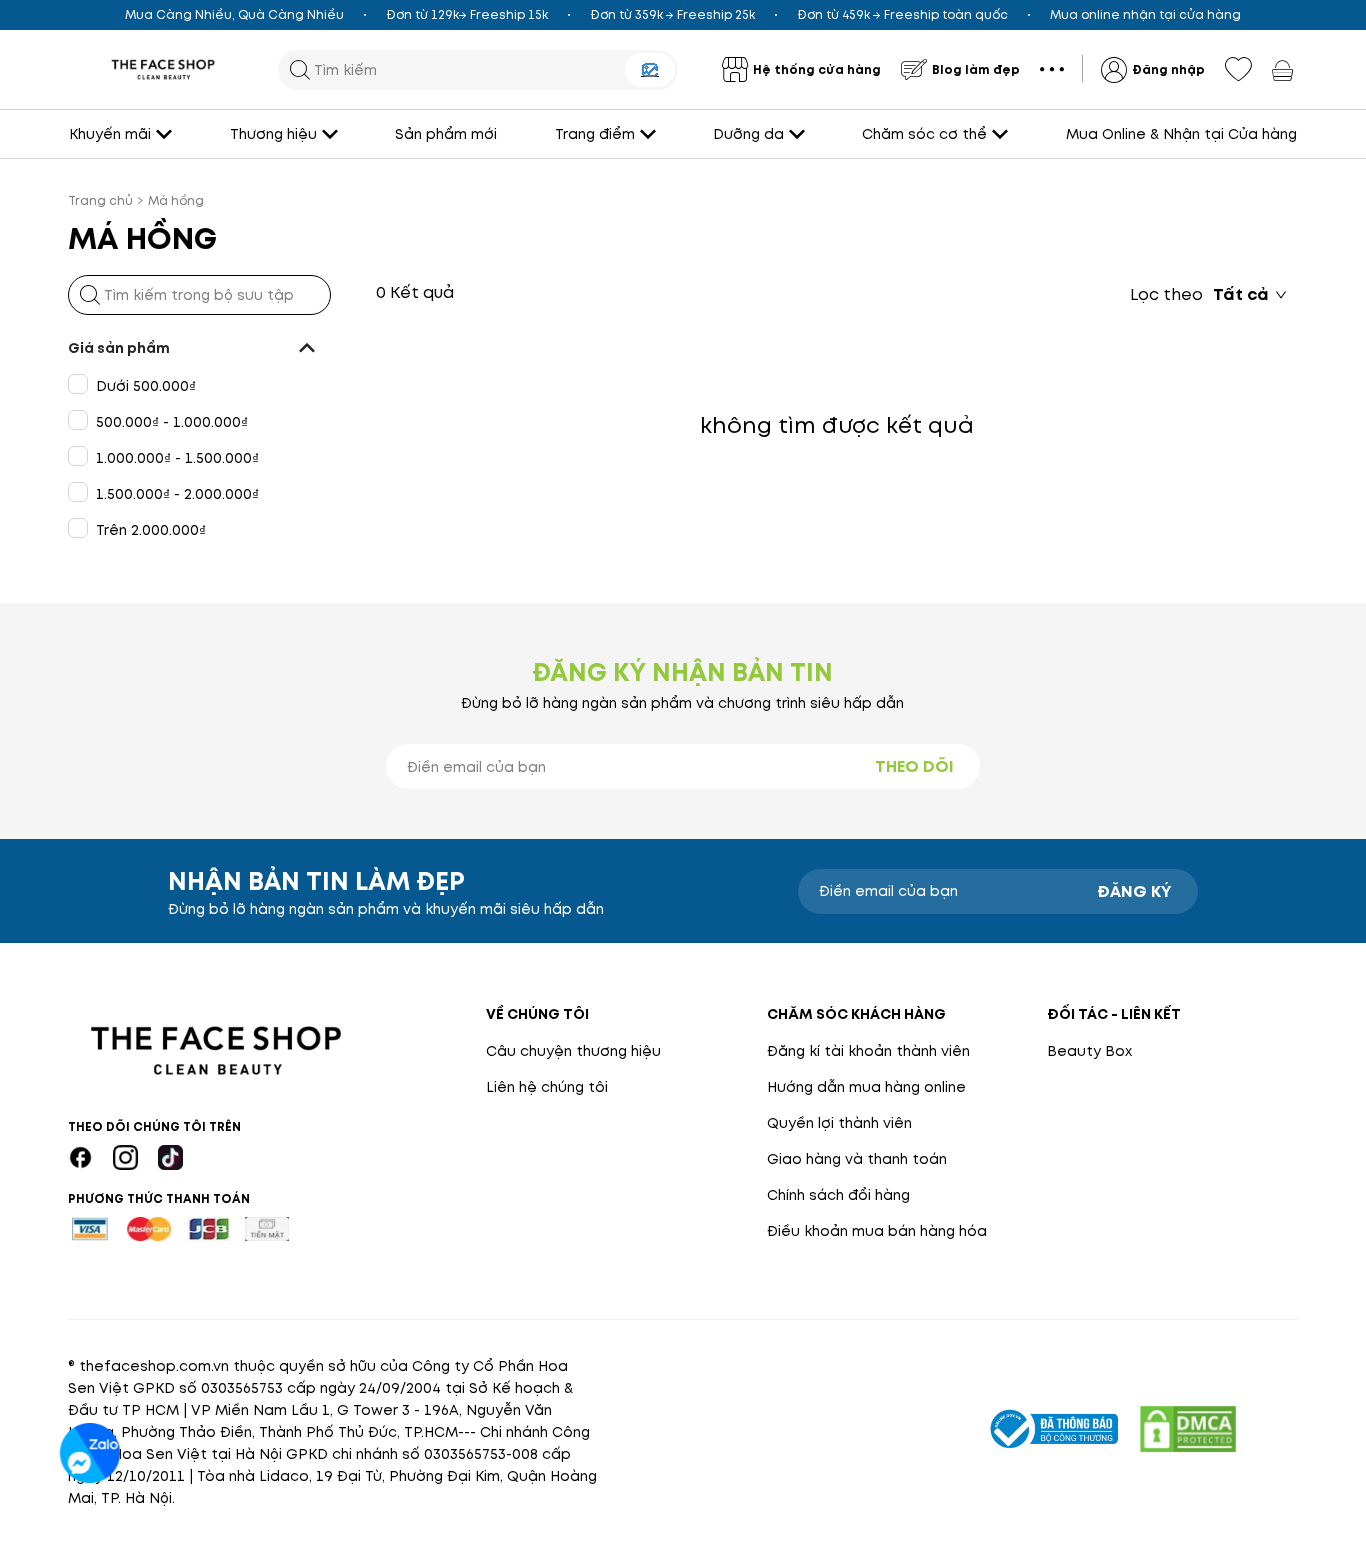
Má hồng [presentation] (176, 200)
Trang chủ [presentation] (100, 200)
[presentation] (163, 69)
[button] (199, 348)
